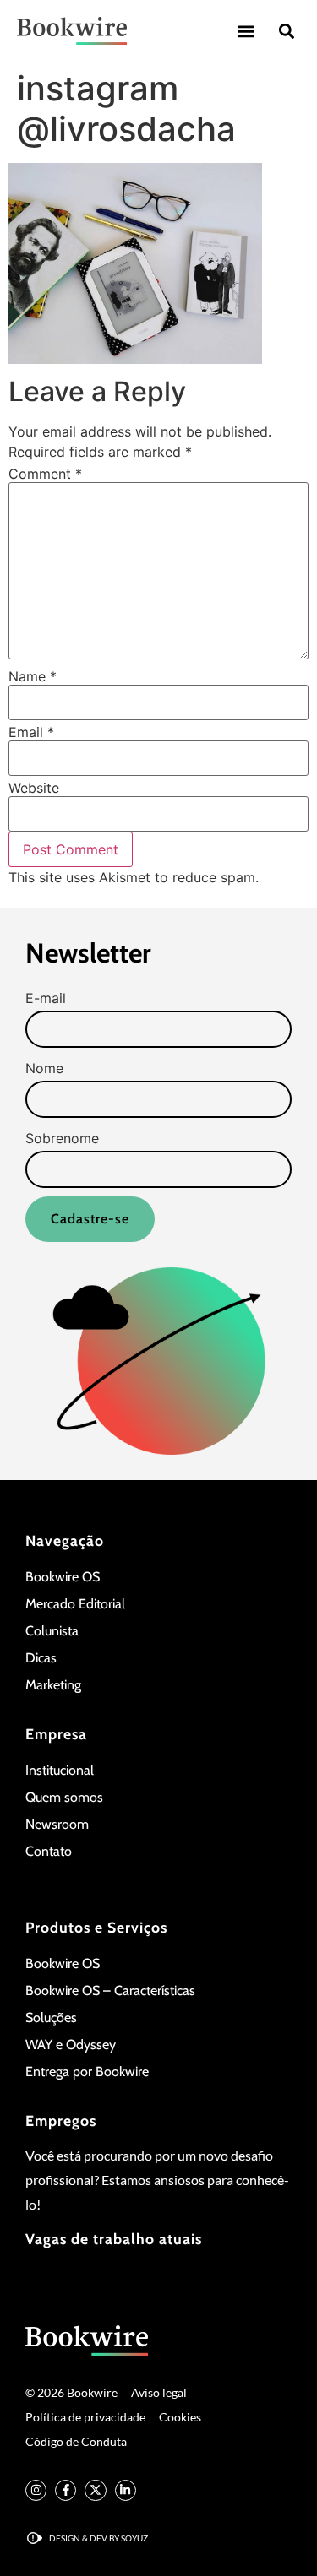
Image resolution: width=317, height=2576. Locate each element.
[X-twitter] (95, 2490)
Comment (45, 474)
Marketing (53, 1685)
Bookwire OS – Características (110, 1990)
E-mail (46, 998)
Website (34, 788)
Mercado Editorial (75, 1604)
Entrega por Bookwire (87, 2072)
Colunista (52, 1631)
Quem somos (64, 1797)
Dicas (41, 1658)
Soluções (51, 2017)
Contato (49, 1851)
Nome (44, 1068)
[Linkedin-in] (126, 2490)
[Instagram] (36, 2490)
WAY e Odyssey (71, 2045)
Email (31, 732)
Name (33, 676)
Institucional (60, 1770)
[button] (246, 31)
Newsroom (57, 1824)
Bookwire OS (63, 1577)
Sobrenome (62, 1138)
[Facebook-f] (66, 2490)
